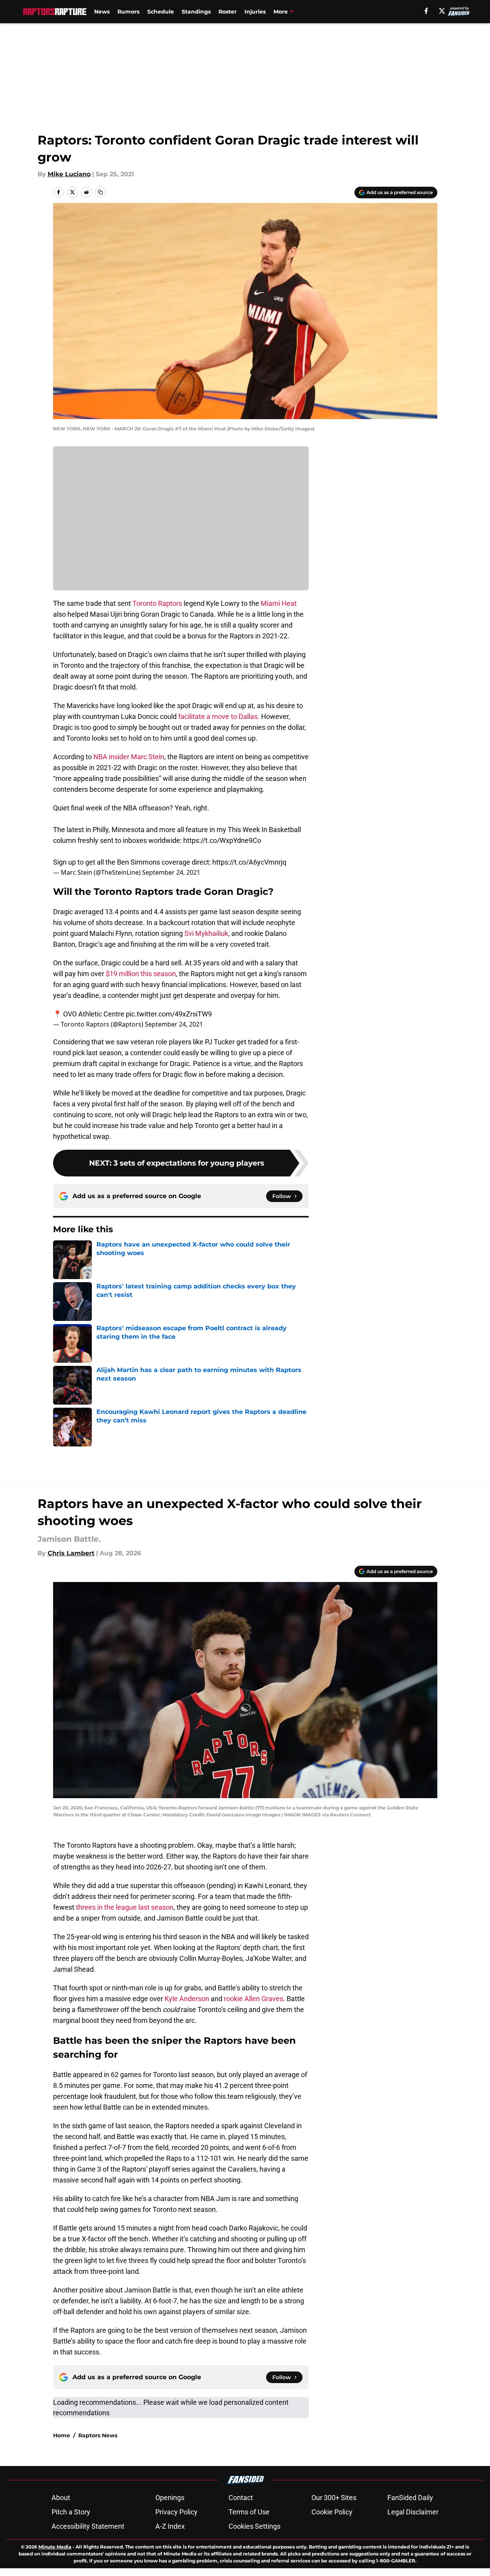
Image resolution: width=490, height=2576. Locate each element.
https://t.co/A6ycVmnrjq (249, 862)
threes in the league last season (125, 1907)
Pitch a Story (71, 2512)
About (61, 2498)
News (102, 12)
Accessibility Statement (88, 2526)
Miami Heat (279, 603)
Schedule (161, 12)
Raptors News (98, 2435)
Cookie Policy (332, 2512)
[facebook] (426, 11)
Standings (196, 12)
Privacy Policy (176, 2512)
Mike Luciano (69, 174)
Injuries (255, 12)
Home (62, 2435)
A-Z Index (170, 2526)
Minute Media (55, 2547)
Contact (241, 2498)
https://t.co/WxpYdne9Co (222, 840)
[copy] (100, 192)
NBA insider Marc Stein (129, 757)
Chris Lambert (71, 1553)
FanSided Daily (410, 2498)
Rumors (128, 12)
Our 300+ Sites (334, 2498)
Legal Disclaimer (413, 2512)
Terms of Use (249, 2512)
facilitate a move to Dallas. (219, 716)
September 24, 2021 (171, 872)
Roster (228, 12)
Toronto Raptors (157, 603)
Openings (170, 2498)
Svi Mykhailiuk (206, 933)
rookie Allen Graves (254, 1999)
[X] (442, 11)
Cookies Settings (254, 2526)
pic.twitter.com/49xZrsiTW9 (169, 1014)
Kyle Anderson (187, 1999)
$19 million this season (141, 974)
